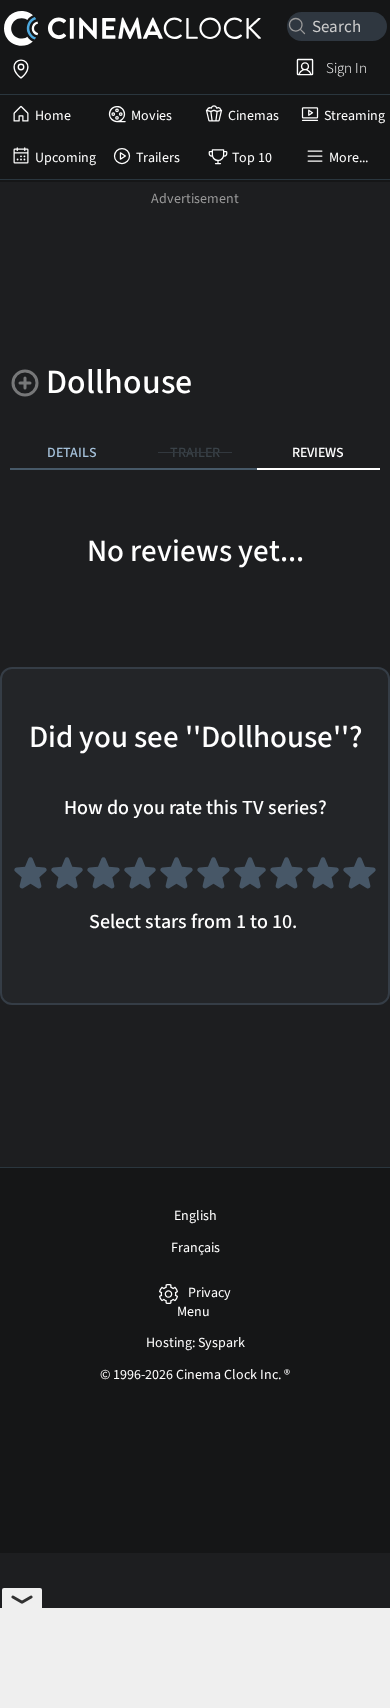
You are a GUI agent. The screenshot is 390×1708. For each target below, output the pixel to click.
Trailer (195, 452)
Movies (151, 116)
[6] (213, 880)
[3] (103, 880)
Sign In (343, 68)
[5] (176, 880)
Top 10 (252, 158)
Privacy (209, 1293)
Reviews (318, 452)
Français (195, 1248)
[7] (250, 880)
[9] (323, 880)
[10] (359, 880)
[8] (286, 880)
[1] (30, 880)
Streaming (354, 116)
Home (53, 116)
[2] (67, 880)
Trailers (158, 158)
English (195, 1216)
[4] (140, 880)
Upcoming (65, 158)
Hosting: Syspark (195, 1343)
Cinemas (253, 116)
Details (72, 452)
